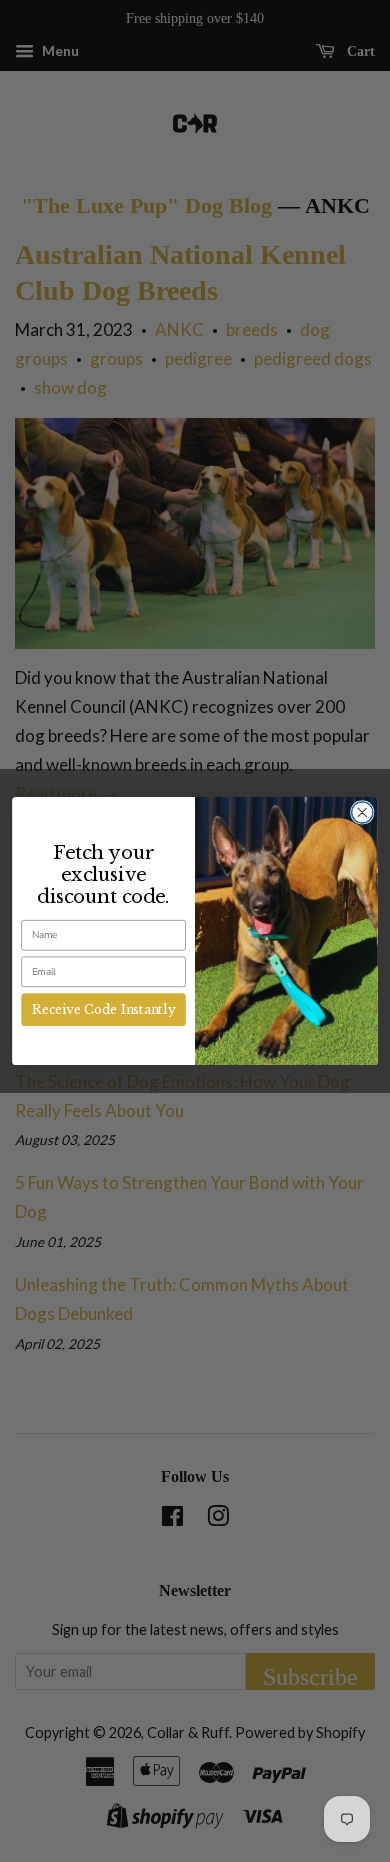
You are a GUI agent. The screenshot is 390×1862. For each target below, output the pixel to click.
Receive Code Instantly (103, 1009)
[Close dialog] (362, 812)
